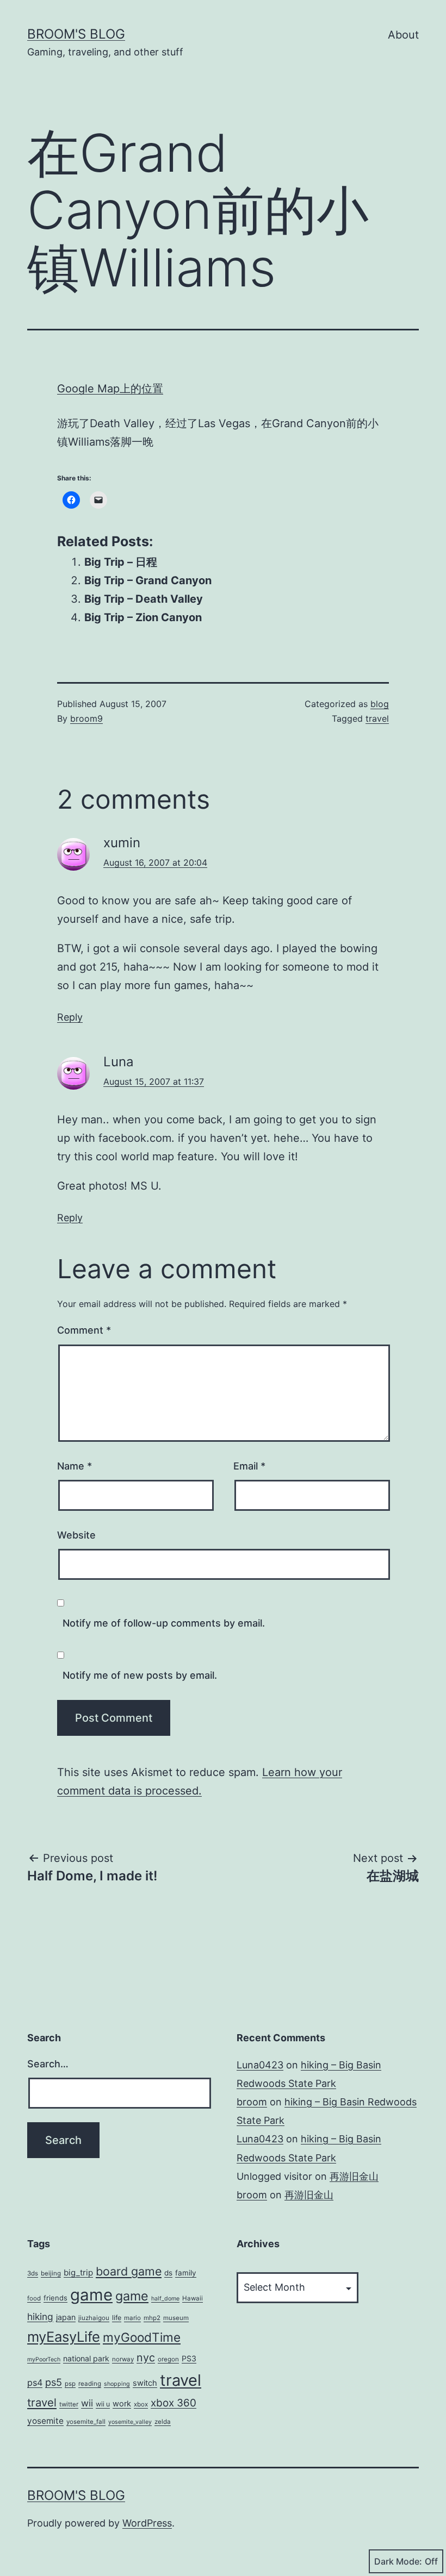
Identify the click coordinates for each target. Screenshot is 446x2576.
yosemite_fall (86, 2422)
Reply (70, 1017)
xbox (141, 2404)
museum (176, 2318)
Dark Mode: (398, 2561)
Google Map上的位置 (110, 389)
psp (70, 2384)
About (403, 35)
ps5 (54, 2382)
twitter (69, 2404)
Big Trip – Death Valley (144, 599)
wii (87, 2403)
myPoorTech (44, 2359)
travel (377, 718)
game (91, 2295)
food (34, 2298)
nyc (146, 2358)
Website (76, 1535)
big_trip (78, 2272)
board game (129, 2271)
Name (75, 1466)
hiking (40, 2316)
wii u (103, 2404)
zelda (163, 2422)
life (117, 2318)
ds (168, 2273)
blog (380, 704)
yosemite (45, 2421)
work (122, 2404)
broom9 (86, 718)
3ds (33, 2273)
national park (86, 2358)
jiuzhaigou (94, 2318)
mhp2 (152, 2318)
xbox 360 (174, 2403)
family (186, 2273)
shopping (117, 2384)
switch (145, 2383)
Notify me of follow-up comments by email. (164, 1623)
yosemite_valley (130, 2422)
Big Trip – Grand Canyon (148, 580)
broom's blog (76, 34)
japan (66, 2317)
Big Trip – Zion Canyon (143, 617)
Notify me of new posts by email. (140, 1675)
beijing (51, 2273)
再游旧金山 (354, 2176)
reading (90, 2384)
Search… (48, 2064)
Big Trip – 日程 (121, 562)
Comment (84, 1330)
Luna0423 (260, 2065)
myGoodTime (142, 2337)
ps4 (35, 2383)
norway (123, 2359)
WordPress (147, 2523)
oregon (168, 2359)
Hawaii (193, 2298)
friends (55, 2298)
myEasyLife (64, 2337)
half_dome (165, 2299)
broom (252, 2102)
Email (249, 1466)
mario (132, 2318)
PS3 (189, 2358)
